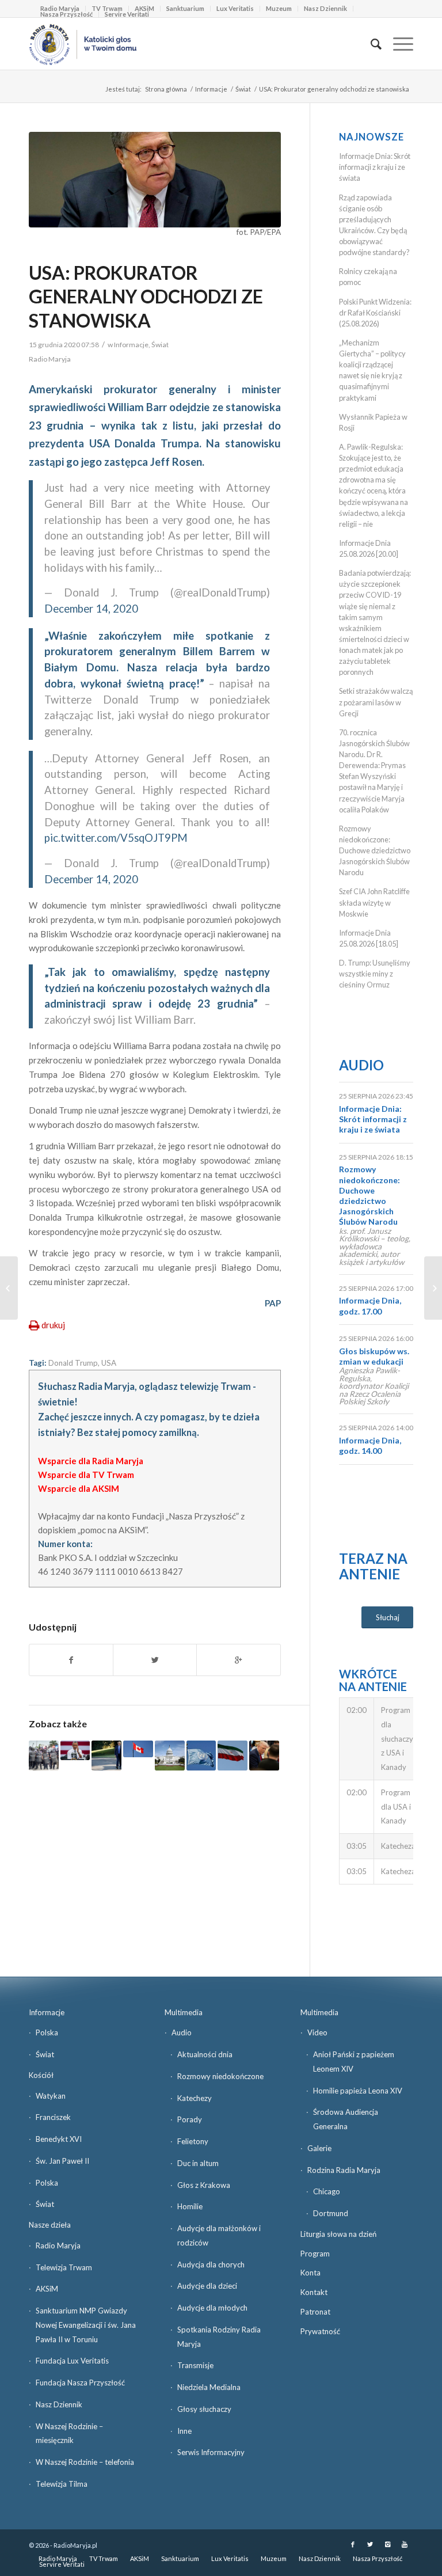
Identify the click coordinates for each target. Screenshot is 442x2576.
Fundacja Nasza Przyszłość (80, 2383)
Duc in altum (198, 2163)
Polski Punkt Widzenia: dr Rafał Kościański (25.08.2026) (375, 313)
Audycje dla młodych (212, 2308)
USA (109, 1363)
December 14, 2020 (91, 609)
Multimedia (184, 2012)
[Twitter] (370, 2544)
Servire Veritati (127, 14)
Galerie (319, 2148)
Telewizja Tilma (62, 2484)
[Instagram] (387, 2544)
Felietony (193, 2141)
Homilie (190, 2206)
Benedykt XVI (59, 2139)
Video (317, 2032)
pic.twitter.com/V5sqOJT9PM (116, 838)
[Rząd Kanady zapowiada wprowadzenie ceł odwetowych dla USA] (138, 1749)
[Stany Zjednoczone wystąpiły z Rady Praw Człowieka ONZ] (201, 1756)
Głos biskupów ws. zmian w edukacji (374, 1356)
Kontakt (314, 2292)
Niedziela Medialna (209, 2387)
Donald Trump (73, 1363)
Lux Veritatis (235, 8)
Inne (184, 2431)
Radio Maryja (58, 2246)
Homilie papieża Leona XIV (358, 2091)
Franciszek (53, 2117)
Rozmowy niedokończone (220, 2076)
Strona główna (166, 89)
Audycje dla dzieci (207, 2286)
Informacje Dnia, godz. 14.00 (370, 1445)
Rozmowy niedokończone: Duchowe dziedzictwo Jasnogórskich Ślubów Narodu (375, 851)
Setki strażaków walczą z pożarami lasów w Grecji (376, 702)
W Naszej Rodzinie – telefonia (85, 2462)
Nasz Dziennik (325, 8)
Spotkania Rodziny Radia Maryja (219, 2337)
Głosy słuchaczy (204, 2409)
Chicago (327, 2191)
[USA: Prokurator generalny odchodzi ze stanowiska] (155, 180)
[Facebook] (353, 2544)
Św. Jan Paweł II (62, 2161)
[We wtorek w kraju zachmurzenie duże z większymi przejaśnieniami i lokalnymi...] (9, 1288)
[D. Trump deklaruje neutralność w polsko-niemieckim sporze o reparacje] (106, 1756)
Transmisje (195, 2365)
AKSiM (47, 2289)
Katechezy (195, 2098)
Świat (243, 89)
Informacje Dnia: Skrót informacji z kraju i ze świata (375, 167)
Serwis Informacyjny (211, 2452)
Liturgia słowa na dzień (338, 2234)
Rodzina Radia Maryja (344, 2170)
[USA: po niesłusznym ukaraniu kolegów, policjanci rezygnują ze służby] (44, 1756)
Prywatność (320, 2331)
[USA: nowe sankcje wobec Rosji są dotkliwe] (75, 1750)
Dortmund (331, 2213)
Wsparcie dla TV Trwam (86, 1475)
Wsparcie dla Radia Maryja (91, 1461)
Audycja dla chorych (211, 2265)
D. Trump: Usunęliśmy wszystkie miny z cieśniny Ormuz (375, 974)
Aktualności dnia (205, 2054)
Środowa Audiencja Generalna (346, 2119)
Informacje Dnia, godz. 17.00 (370, 1306)
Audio (361, 1065)
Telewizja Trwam (64, 2267)
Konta (310, 2273)
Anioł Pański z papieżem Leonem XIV (354, 2062)
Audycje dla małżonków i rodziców (219, 2235)
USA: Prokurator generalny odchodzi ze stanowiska (146, 297)
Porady (190, 2119)
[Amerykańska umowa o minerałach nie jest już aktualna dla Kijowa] (264, 1756)
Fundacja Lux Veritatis (72, 2361)
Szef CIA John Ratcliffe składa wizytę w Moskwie (374, 902)
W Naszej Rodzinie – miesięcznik (69, 2433)
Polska (47, 2032)
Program (315, 2254)
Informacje (211, 89)
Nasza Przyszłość (66, 14)
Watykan (51, 2096)
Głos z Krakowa (204, 2185)
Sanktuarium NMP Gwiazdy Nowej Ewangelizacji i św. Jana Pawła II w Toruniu (86, 2325)
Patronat (315, 2312)
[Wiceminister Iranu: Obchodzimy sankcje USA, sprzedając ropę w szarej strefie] (233, 1756)
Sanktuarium (185, 8)
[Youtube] (405, 2544)
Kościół (41, 2075)
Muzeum (279, 8)
